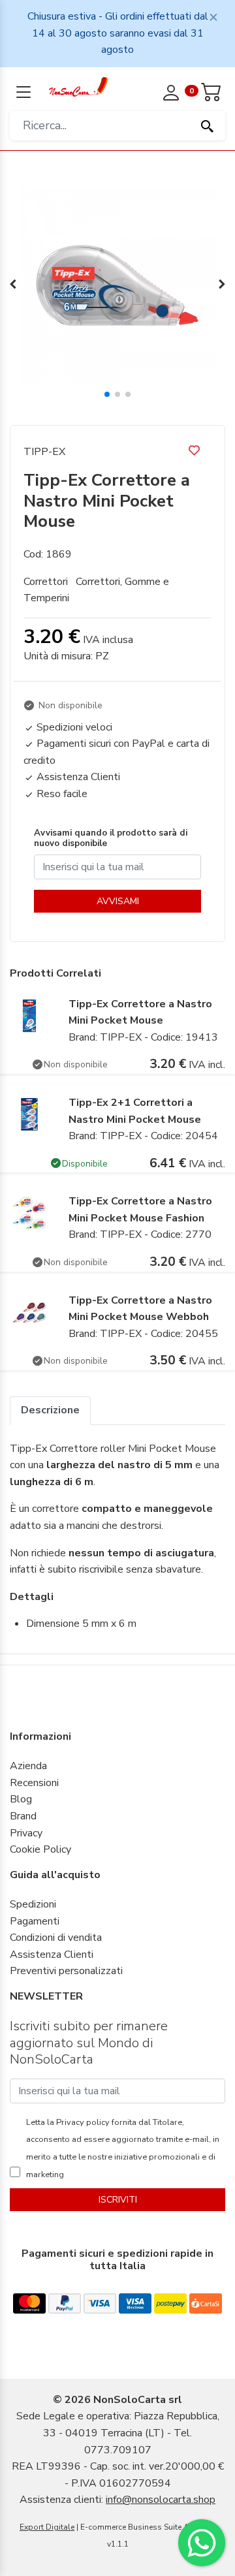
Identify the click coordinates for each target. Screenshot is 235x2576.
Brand (23, 1816)
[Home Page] (78, 86)
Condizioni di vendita (56, 1938)
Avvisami (118, 901)
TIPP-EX (44, 452)
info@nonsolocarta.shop (161, 2500)
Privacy (26, 1833)
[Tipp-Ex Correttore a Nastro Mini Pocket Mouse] (29, 1014)
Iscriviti (118, 2200)
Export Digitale (47, 2527)
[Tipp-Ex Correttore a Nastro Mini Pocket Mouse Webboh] (29, 1312)
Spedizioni (33, 1904)
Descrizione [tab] (50, 1410)
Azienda (28, 1766)
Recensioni (34, 1783)
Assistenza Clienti (52, 1955)
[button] (107, 394)
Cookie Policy (40, 1849)
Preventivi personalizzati (66, 1971)
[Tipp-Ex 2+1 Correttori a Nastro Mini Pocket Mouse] (29, 1114)
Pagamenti (35, 1921)
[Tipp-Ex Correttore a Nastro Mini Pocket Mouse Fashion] (29, 1212)
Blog (21, 1799)
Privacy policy (82, 2122)
